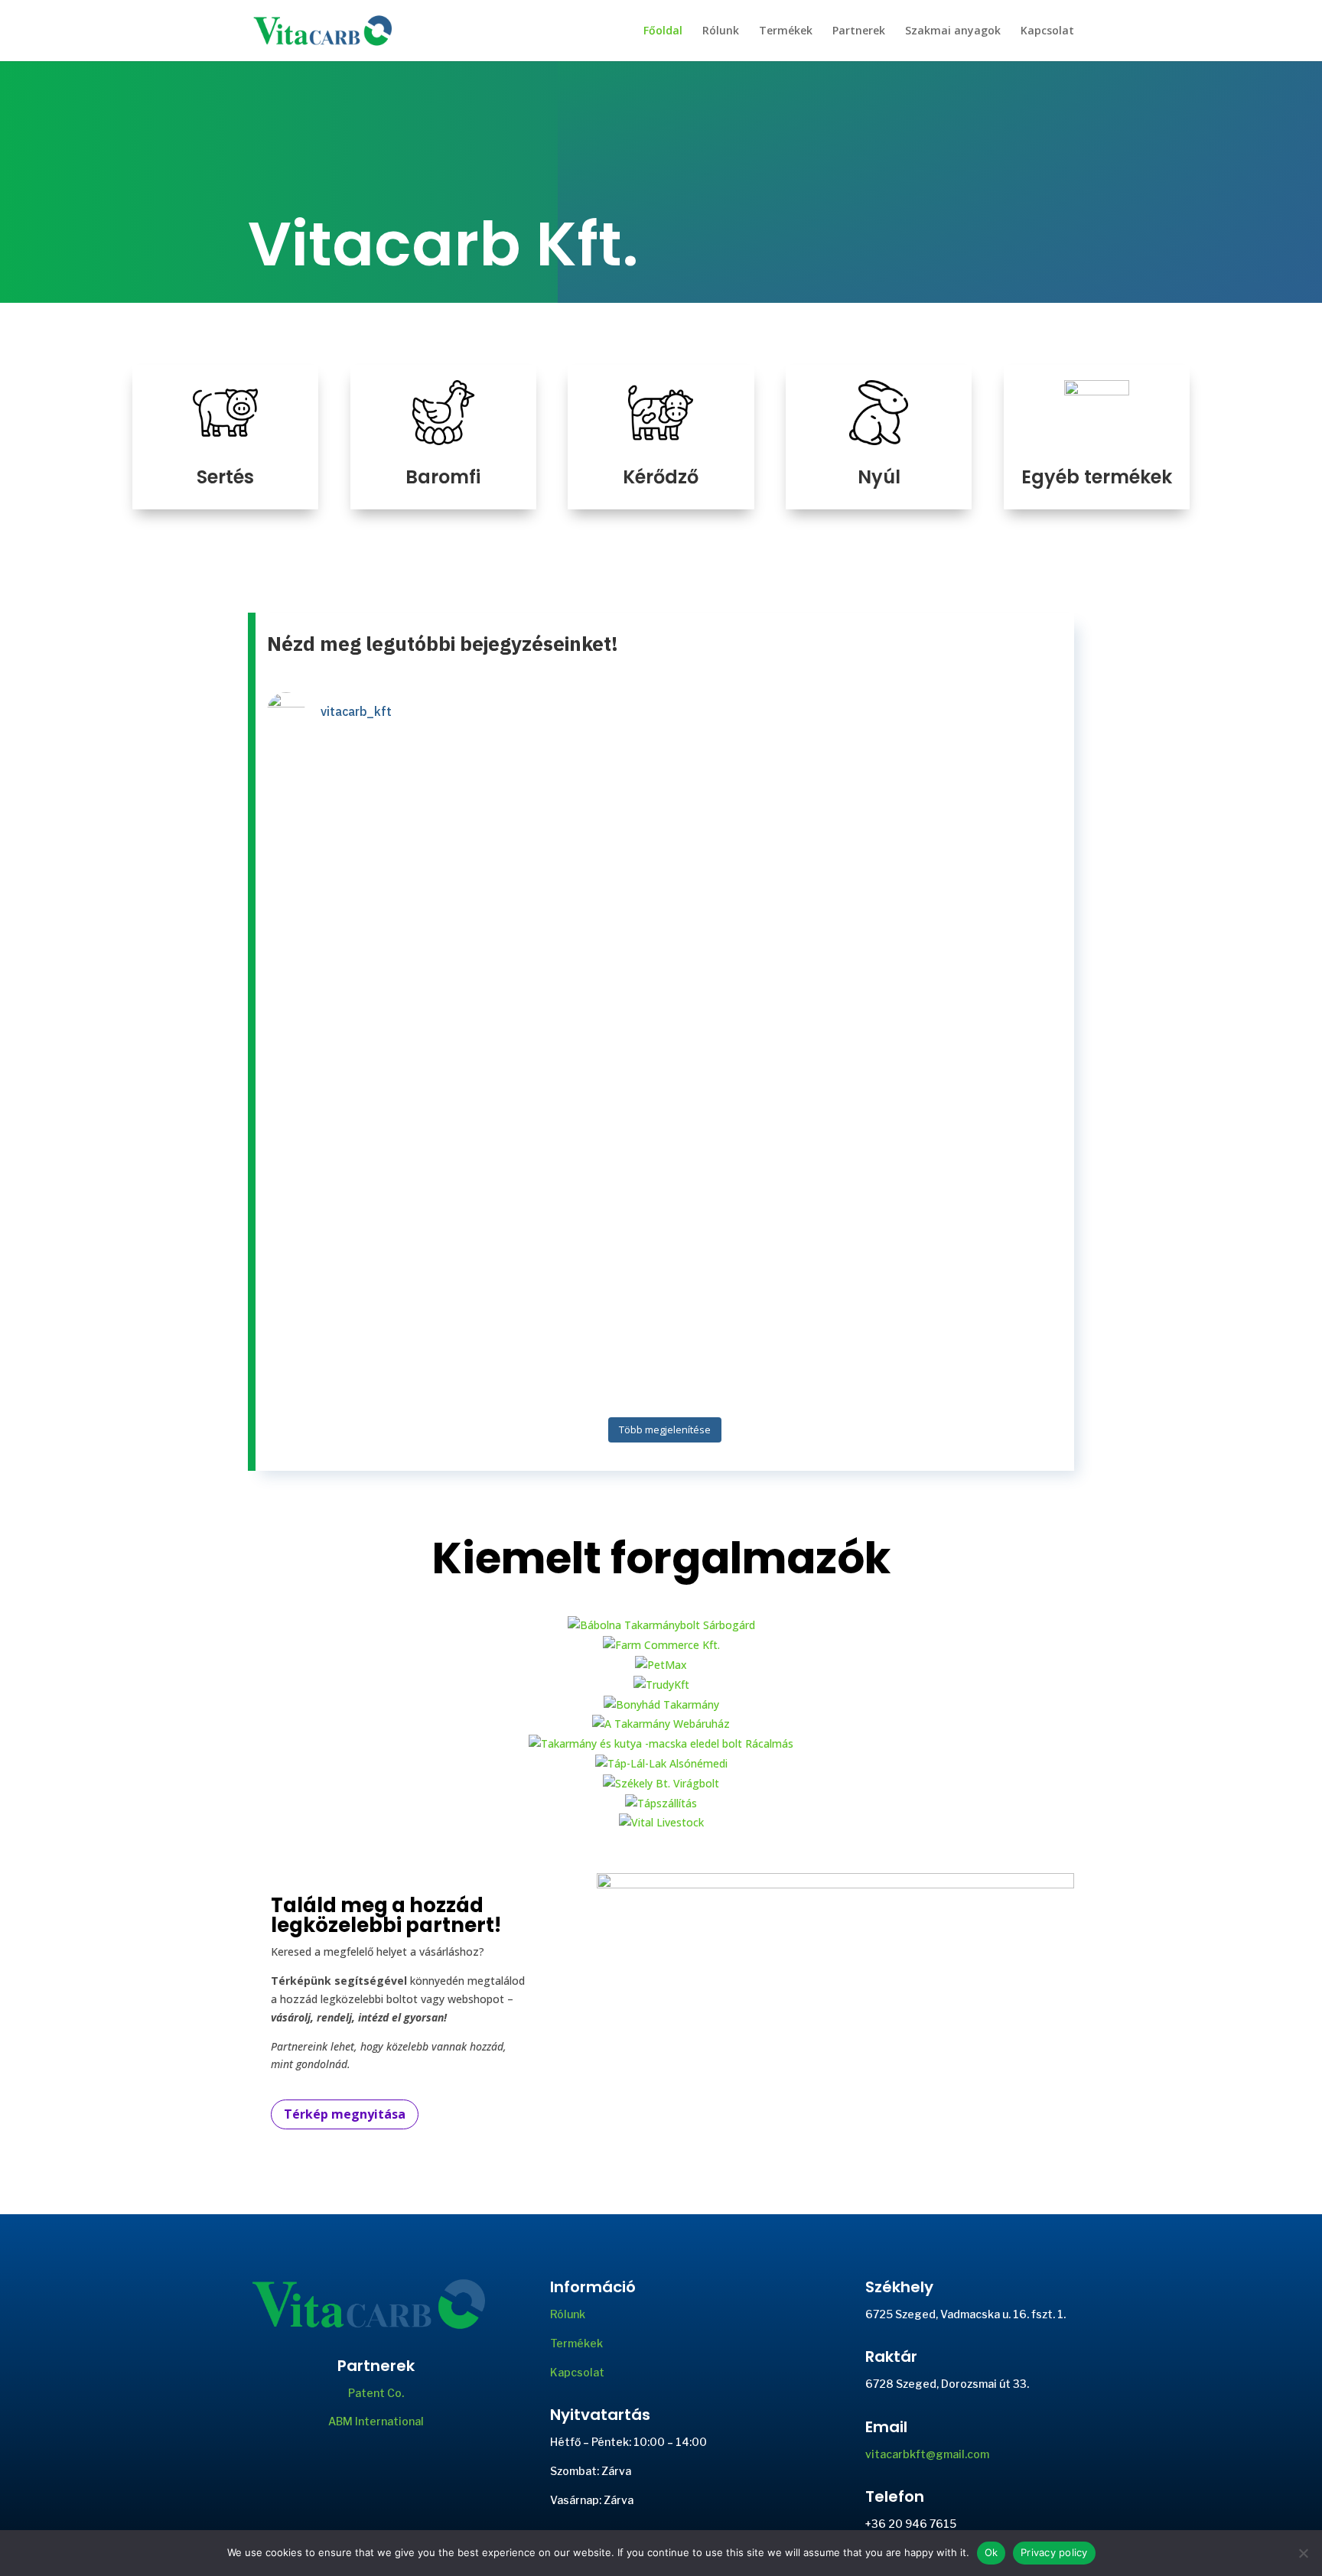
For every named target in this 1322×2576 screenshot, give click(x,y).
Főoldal (663, 31)
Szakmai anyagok (953, 31)
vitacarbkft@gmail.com (927, 2454)
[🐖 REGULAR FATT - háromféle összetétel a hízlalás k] (364, 1067)
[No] (1303, 2553)
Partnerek (859, 31)
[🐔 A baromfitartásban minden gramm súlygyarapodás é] (967, 967)
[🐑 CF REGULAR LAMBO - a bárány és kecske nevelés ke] (565, 1077)
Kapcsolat (1047, 31)
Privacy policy (1054, 2552)
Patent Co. (376, 2393)
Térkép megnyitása (345, 2114)
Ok (991, 2552)
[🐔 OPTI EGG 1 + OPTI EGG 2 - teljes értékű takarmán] (765, 1077)
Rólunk (721, 31)
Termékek (786, 31)
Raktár (891, 2356)
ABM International (376, 2421)
